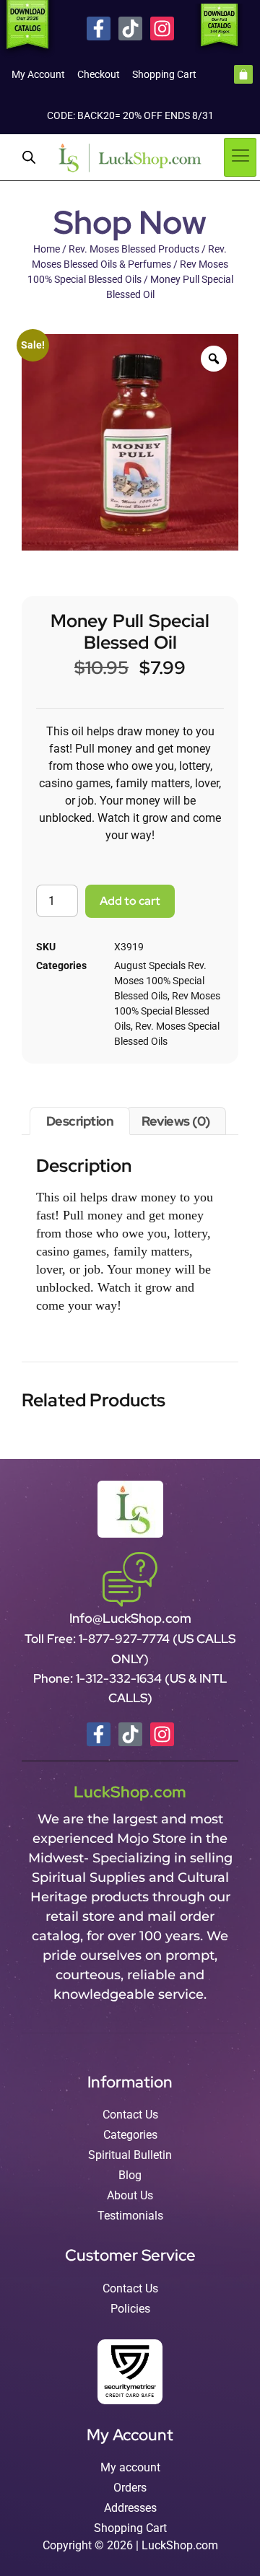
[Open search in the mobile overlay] (29, 157)
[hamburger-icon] (240, 157)
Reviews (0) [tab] (176, 1121)
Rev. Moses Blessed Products (134, 249)
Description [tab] (80, 1121)
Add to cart (130, 901)
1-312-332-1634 (120, 1678)
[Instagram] (162, 29)
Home (47, 249)
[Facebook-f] (99, 29)
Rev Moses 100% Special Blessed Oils (167, 1011)
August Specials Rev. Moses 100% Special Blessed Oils (160, 981)
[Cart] (243, 74)
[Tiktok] (130, 29)
